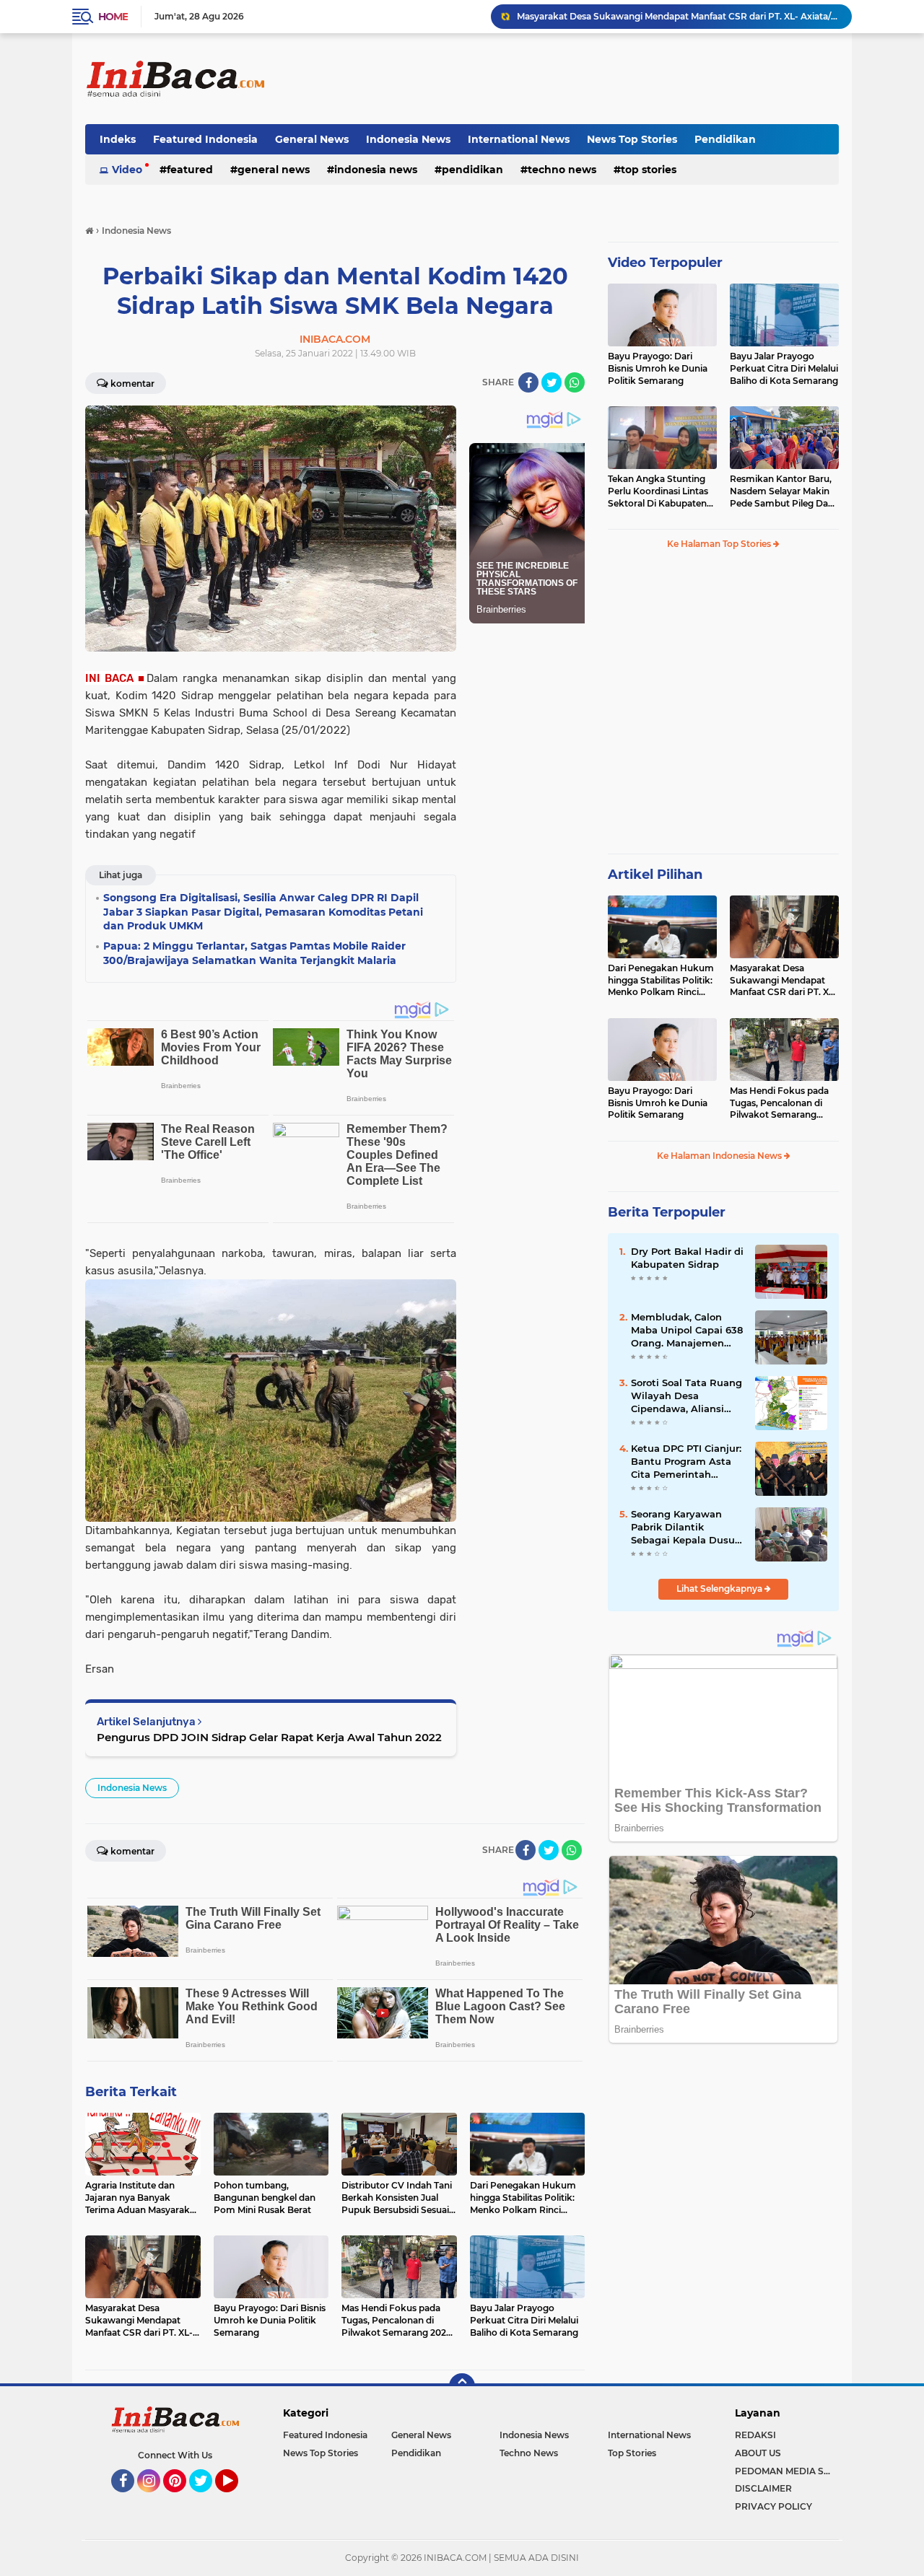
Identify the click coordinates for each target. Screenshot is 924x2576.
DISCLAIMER (763, 2488)
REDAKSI (755, 2435)
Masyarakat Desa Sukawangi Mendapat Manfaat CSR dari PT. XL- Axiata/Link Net (678, 16)
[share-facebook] (528, 382)
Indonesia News (408, 139)
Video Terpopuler (665, 263)
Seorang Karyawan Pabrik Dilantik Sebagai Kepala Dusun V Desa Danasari (686, 1528)
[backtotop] (462, 2386)
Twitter (207, 2499)
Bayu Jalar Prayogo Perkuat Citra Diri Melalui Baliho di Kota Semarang (784, 368)
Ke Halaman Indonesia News (720, 1156)
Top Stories (649, 170)
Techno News (562, 170)
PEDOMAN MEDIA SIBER (787, 2471)
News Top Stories (632, 139)
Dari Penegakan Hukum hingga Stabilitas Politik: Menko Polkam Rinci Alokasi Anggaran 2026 (661, 981)
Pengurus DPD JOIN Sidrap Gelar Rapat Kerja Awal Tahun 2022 (269, 1737)
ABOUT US (758, 2453)
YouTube (236, 2499)
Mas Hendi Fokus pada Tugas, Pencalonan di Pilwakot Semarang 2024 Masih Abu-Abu (779, 1103)
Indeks (118, 139)
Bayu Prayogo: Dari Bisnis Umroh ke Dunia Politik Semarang (658, 368)
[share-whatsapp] (575, 382)
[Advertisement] (576, 79)
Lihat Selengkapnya (720, 1589)
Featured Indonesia (205, 139)
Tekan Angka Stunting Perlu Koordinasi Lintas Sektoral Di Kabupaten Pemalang (658, 491)
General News (312, 139)
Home (113, 17)
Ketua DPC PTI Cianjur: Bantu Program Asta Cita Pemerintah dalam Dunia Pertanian (686, 1462)
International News (519, 139)
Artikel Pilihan (655, 875)
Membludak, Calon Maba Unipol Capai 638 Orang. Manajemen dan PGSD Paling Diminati (687, 1331)
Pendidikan (725, 139)
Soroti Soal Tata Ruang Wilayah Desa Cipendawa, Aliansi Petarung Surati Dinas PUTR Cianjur (687, 1396)
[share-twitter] (552, 382)
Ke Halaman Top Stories (720, 544)
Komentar (132, 384)
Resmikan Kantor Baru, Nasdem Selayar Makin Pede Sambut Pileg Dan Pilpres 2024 (782, 491)
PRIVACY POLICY (773, 2506)
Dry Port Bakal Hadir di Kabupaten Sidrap (687, 1258)
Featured (190, 170)
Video (127, 170)
